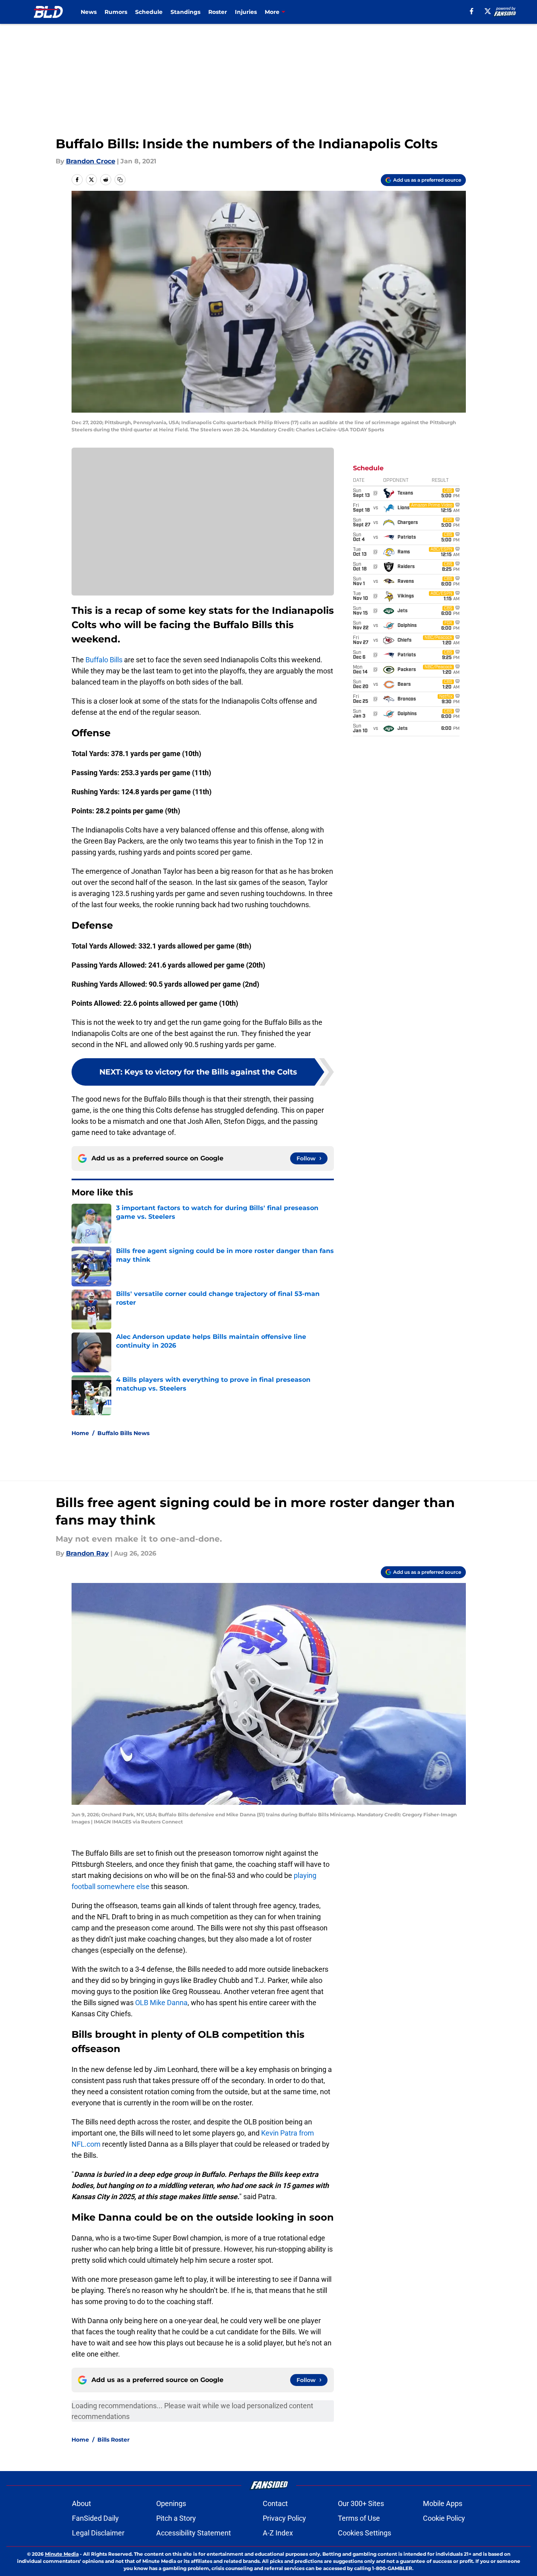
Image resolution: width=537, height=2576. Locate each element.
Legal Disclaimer (98, 2533)
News (89, 12)
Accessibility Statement (194, 2533)
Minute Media (62, 2554)
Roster (218, 12)
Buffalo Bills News (123, 1433)
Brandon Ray (87, 1553)
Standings (185, 12)
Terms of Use (359, 2518)
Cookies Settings (364, 2533)
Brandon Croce (91, 161)
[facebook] (472, 11)
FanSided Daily (95, 2518)
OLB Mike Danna (161, 2003)
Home (80, 1433)
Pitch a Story (176, 2518)
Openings (171, 2503)
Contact (275, 2503)
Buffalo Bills (104, 660)
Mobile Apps (443, 2503)
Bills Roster (113, 2440)
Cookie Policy (444, 2518)
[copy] (120, 180)
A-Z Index (278, 2533)
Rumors (116, 12)
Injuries (246, 12)
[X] (488, 11)
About (81, 2503)
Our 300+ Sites (361, 2503)
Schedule (149, 12)
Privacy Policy (284, 2518)
